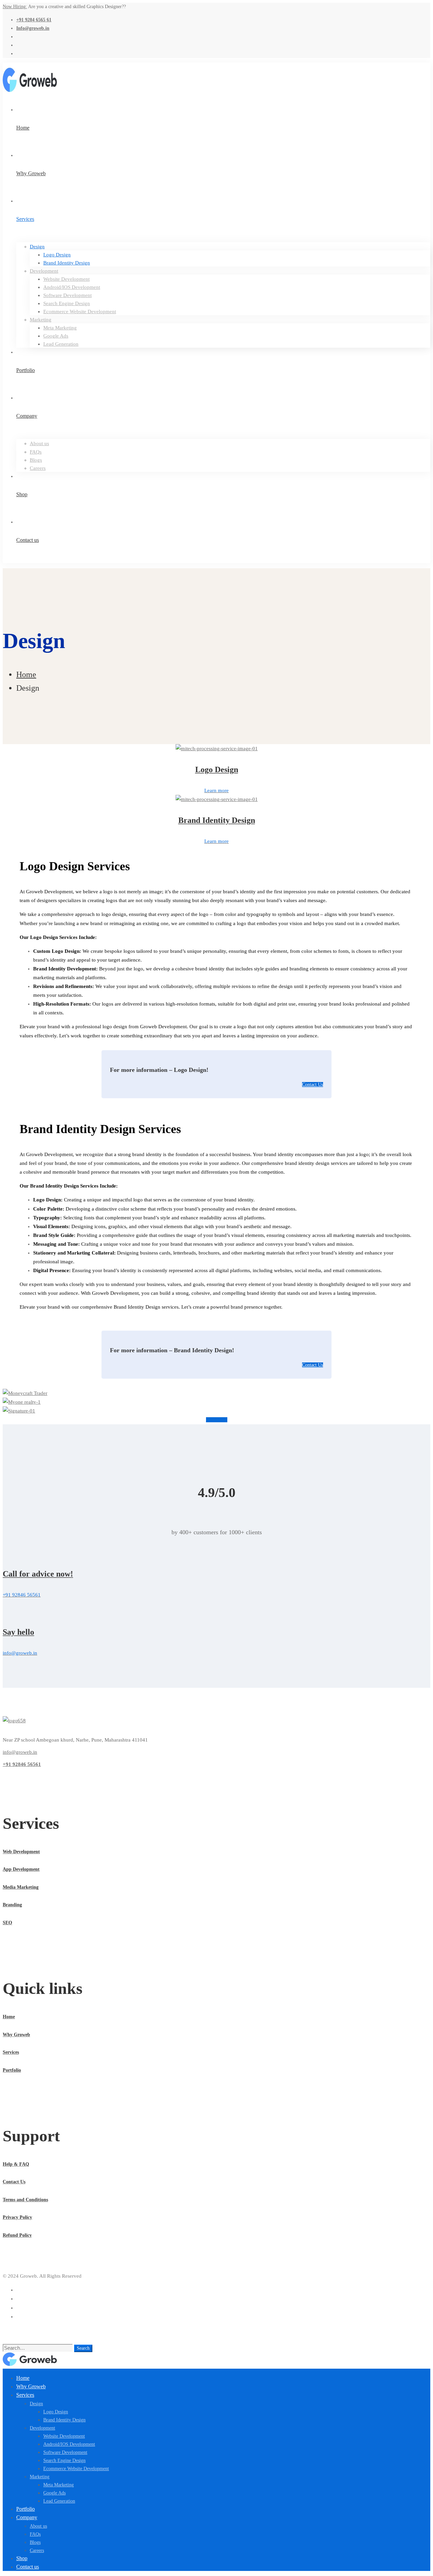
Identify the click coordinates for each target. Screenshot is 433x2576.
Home (26, 674)
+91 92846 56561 (22, 1764)
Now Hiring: (15, 7)
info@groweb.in (20, 1752)
